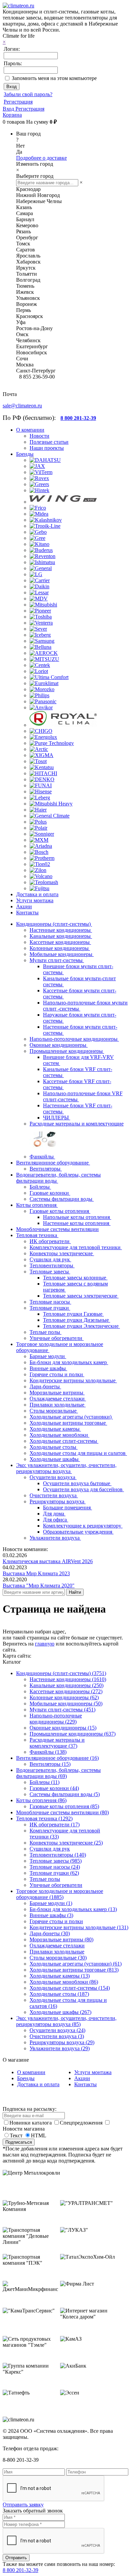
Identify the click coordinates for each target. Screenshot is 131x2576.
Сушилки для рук (50, 1259)
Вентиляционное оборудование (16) (57, 1758)
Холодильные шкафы (55, 1459)
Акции (82, 2078)
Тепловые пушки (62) (54, 1873)
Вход (9, 109)
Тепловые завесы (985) (56, 1861)
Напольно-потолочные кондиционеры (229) (56, 1719)
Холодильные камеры (55, 1429)
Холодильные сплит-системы (64, 1441)
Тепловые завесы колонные (75, 1278)
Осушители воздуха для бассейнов (83, 1489)
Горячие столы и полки (57, 1374)
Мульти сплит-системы (57, 960)
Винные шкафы (48, 1368)
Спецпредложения (82, 2123)
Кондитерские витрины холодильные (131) (79, 1927)
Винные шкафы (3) (51, 1915)
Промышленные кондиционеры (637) (73, 1734)
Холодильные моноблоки (59, 1435)
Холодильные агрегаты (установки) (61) (76, 1964)
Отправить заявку (23, 2505)
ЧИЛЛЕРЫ (57, 1118)
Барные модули (48, 1356)
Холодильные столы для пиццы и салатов (78, 1453)
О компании (31, 2072)
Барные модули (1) (51, 1903)
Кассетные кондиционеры (60, 942)
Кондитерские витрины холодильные (73, 1380)
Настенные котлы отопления (77, 1223)
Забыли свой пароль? (28, 94)
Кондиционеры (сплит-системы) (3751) (61, 1673)
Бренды (26, 2078)
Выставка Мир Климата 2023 (36, 1573)
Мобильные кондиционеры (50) (66, 1703)
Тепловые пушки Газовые (73, 1314)
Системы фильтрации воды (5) (65, 1794)
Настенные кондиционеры (61, 930)
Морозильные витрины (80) (61, 1939)
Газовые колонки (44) (54, 1788)
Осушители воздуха (53, 1477)
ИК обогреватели (50, 1241)
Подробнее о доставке (41, 158)
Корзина (12, 115)
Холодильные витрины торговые (68, 1423)
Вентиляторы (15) (50, 1764)
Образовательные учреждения (78, 1532)
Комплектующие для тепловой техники (76, 1247)
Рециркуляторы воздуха (58, 1501)
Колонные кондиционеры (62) (64, 1697)
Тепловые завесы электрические (81, 1296)
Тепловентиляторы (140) (58, 1855)
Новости (39, 436)
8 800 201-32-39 (20, 2570)
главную (45, 1644)
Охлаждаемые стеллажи (58, 1399)
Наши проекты (47, 448)
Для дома (54, 1514)
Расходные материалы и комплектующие (77, 1124)
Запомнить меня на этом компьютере (54, 78)
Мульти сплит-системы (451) (62, 1710)
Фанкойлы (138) (48, 1752)
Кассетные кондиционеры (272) (66, 1691)
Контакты (85, 2084)
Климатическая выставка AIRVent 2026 (48, 1561)
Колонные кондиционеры (60, 948)
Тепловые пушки (50, 1308)
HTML (39, 2135)
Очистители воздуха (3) (57, 2036)
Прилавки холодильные (58, 1405)
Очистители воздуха (54, 1495)
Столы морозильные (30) (58, 1958)
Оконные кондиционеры (59, 1045)
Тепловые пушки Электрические (81, 1326)
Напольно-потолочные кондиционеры (74, 1039)
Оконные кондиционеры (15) (63, 1728)
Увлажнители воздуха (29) (60, 2048)
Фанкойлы (42, 1157)
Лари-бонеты (45, 1386)
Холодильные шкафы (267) (60, 2012)
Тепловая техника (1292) (44, 1818)
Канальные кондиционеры (61, 936)
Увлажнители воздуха (55, 1538)
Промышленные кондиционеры (67, 1051)
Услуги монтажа (93, 2072)
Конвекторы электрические (62, 1253)
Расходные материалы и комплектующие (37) (57, 1743)
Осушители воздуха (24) (57, 2030)
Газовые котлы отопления (60, 1211)
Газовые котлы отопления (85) (64, 1806)
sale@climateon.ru (22, 406)
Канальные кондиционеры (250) (67, 1685)
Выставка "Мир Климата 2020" (39, 1586)
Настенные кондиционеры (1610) (68, 1679)
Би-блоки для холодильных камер (69, 1362)
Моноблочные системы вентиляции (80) (62, 1812)
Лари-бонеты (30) (50, 1933)
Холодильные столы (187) (59, 1994)
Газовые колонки (50, 1193)
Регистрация (18, 102)
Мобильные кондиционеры (62, 954)
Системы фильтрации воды (62, 1199)
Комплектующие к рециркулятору (83, 1526)
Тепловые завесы (50, 1272)
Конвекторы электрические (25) (66, 1843)
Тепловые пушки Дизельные (77, 1320)
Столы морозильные (54, 1411)
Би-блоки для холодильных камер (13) (73, 1909)
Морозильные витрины (57, 1393)
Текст (16, 2135)
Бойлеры (40, 1187)
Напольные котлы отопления (77, 1217)
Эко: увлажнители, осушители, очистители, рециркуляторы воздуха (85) (66, 2021)
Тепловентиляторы (52, 1265)
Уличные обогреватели (57, 1338)
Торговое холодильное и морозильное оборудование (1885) (60, 1894)
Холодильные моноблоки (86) (64, 1982)
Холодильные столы (54, 1447)
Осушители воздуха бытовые (77, 1483)
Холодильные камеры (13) (60, 1976)
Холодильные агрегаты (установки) (71, 1417)
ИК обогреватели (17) (55, 1825)
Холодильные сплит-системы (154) (70, 1988)
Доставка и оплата (38, 2084)
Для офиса (56, 1520)
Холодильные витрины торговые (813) (74, 1970)
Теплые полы (46, 1332)
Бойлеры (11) (45, 1782)
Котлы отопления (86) (41, 1800)
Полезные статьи (49, 442)
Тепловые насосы (50, 1302)
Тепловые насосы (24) (55, 1867)
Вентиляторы (46, 1169)
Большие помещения (68, 1508)
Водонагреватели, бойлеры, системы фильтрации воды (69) (58, 1773)
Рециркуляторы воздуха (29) (62, 2042)
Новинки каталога (31, 2123)
